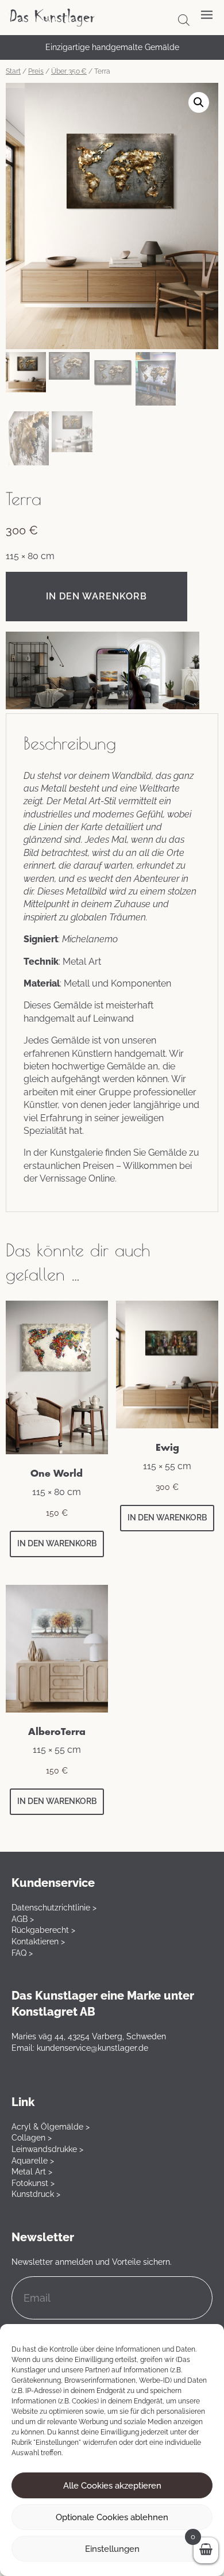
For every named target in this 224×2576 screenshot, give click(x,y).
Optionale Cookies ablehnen (112, 2517)
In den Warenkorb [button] (57, 1543)
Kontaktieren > (38, 1941)
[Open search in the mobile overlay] (184, 20)
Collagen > (32, 2138)
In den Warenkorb (96, 596)
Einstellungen (112, 2549)
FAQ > (22, 1953)
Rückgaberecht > (43, 1930)
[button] (199, 102)
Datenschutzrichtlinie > (54, 1908)
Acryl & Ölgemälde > (51, 2127)
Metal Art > (32, 2172)
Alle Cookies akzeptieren (112, 2486)
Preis (36, 71)
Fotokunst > (33, 2183)
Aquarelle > (33, 2161)
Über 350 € (69, 71)
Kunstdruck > (36, 2194)
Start (13, 71)
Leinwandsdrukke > (47, 2149)
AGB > (23, 1919)
